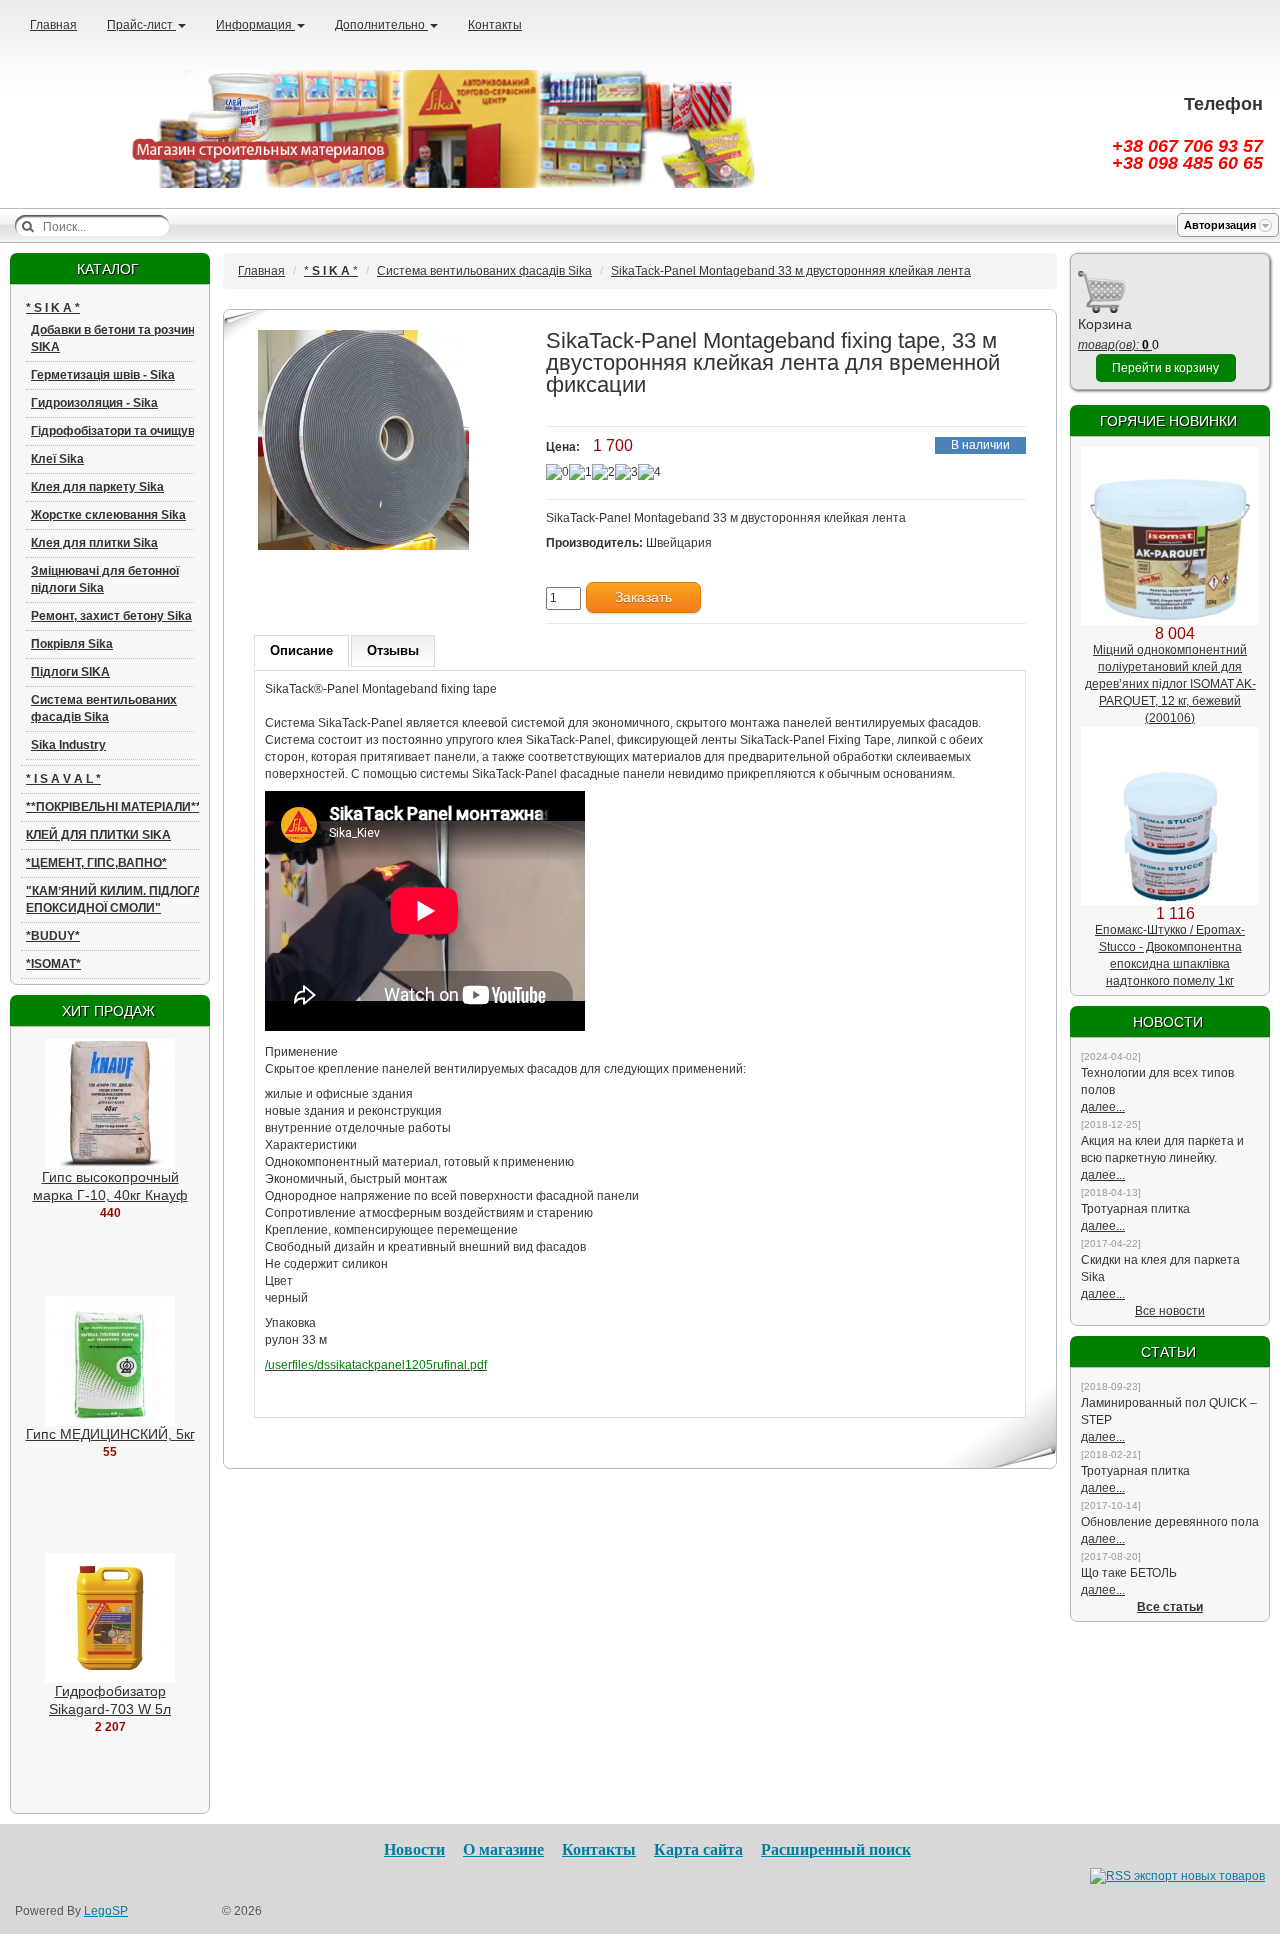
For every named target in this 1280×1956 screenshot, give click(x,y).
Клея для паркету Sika (97, 487)
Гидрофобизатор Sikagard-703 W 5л (110, 1700)
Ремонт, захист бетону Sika (111, 616)
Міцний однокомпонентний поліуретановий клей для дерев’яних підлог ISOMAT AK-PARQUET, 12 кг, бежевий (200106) (1170, 684)
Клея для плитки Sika (94, 543)
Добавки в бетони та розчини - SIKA (120, 338)
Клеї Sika (57, 459)
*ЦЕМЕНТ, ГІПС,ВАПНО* (96, 863)
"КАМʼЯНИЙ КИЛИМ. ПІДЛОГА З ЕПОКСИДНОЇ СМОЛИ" (119, 899)
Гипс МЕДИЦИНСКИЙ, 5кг (110, 1434)
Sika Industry (68, 745)
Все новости (1170, 1311)
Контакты (495, 25)
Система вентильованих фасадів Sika (104, 708)
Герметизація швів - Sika (103, 375)
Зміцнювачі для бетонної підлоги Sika (105, 579)
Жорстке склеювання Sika (108, 515)
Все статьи (1170, 1607)
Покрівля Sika (72, 644)
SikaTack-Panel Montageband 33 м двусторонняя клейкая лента (791, 271)
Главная (53, 25)
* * (53, 308)
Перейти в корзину (1165, 368)
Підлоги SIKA (70, 672)
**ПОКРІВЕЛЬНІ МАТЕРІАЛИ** (113, 807)
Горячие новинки (1168, 421)
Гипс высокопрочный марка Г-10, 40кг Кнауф (110, 1186)
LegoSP (106, 1911)
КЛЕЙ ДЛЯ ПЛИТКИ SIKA (98, 835)
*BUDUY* (53, 936)
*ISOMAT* (53, 964)
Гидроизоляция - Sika (94, 403)
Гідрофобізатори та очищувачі (121, 431)
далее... (1103, 1107)
